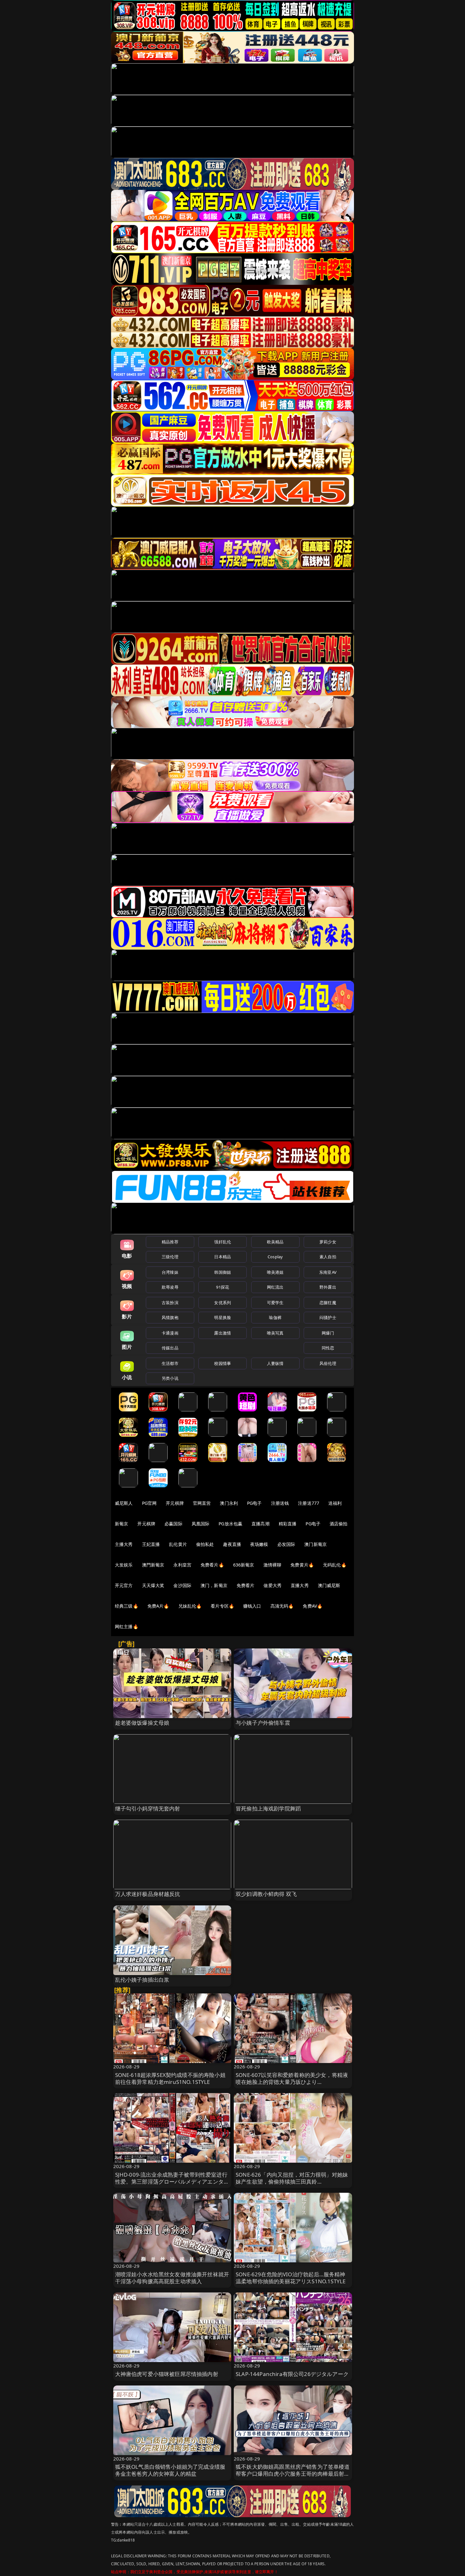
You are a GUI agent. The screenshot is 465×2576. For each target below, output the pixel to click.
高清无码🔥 (282, 1606)
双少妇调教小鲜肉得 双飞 (266, 1894)
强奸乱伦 (223, 1242)
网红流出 (275, 1287)
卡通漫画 (170, 1333)
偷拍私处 (205, 1544)
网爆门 (328, 1333)
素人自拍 (328, 1257)
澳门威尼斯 (329, 1585)
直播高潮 (260, 1524)
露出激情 (223, 1333)
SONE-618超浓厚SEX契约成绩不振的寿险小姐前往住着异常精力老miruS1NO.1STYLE (170, 2078)
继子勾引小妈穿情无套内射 (148, 1808)
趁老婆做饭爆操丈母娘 (142, 1723)
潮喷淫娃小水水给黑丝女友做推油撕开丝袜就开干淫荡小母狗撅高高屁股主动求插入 (172, 2278)
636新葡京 (244, 1565)
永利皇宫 (182, 1565)
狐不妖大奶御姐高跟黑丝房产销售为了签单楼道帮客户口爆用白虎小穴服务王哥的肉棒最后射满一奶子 (293, 2474)
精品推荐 (170, 1242)
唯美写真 (275, 1333)
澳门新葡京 (316, 1544)
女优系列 (223, 1303)
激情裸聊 (273, 1565)
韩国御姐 (223, 1272)
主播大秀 (124, 1544)
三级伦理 (170, 1257)
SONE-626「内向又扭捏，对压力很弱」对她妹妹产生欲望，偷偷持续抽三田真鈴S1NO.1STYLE (292, 2182)
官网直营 (202, 1503)
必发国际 (286, 1544)
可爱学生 (275, 1303)
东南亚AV (328, 1272)
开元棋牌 (175, 1503)
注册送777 (309, 1503)
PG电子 (254, 1503)
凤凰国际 (201, 1524)
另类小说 (170, 1378)
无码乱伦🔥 (335, 1565)
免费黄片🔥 (302, 1565)
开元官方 (124, 1585)
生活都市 (170, 1363)
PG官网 (149, 1503)
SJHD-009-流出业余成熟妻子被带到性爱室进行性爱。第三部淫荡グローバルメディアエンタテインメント (172, 2182)
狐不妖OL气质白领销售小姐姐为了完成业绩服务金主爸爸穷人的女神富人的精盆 (170, 2470)
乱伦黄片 (178, 1544)
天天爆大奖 (153, 1585)
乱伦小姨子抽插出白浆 (142, 1980)
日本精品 (223, 1257)
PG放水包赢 (230, 1524)
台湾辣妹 (170, 1272)
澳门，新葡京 (214, 1585)
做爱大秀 (273, 1585)
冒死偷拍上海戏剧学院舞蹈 (268, 1808)
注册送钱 (280, 1503)
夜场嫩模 (259, 1544)
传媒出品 (170, 1348)
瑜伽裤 (275, 1317)
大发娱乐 (124, 1565)
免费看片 (246, 1585)
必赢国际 (174, 1524)
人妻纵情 (275, 1363)
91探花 (223, 1287)
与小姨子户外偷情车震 (263, 1723)
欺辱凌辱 (170, 1287)
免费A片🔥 (158, 1606)
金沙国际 (182, 1585)
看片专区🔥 (222, 1606)
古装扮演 (170, 1303)
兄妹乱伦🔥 (190, 1606)
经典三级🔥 (127, 1606)
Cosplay (275, 1257)
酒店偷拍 (339, 1524)
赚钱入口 (252, 1606)
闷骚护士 (328, 1317)
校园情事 (223, 1363)
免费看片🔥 (212, 1565)
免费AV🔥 (313, 1606)
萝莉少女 (328, 1242)
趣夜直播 (232, 1544)
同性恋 (328, 1348)
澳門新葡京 (153, 1565)
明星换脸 (223, 1317)
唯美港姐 (275, 1272)
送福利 (335, 1503)
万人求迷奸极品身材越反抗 (148, 1894)
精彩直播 (288, 1524)
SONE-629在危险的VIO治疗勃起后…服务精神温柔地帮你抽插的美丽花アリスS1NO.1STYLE (291, 2278)
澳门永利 (229, 1503)
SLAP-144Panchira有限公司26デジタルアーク (292, 2374)
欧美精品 (275, 1242)
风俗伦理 (328, 1363)
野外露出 (328, 1287)
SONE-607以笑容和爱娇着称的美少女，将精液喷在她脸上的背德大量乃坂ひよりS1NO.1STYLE (292, 2082)
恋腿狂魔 (328, 1303)
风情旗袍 (170, 1317)
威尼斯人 (124, 1503)
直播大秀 (300, 1585)
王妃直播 (151, 1544)
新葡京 (121, 1524)
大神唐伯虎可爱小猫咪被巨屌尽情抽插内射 (167, 2374)
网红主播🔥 (127, 1626)
